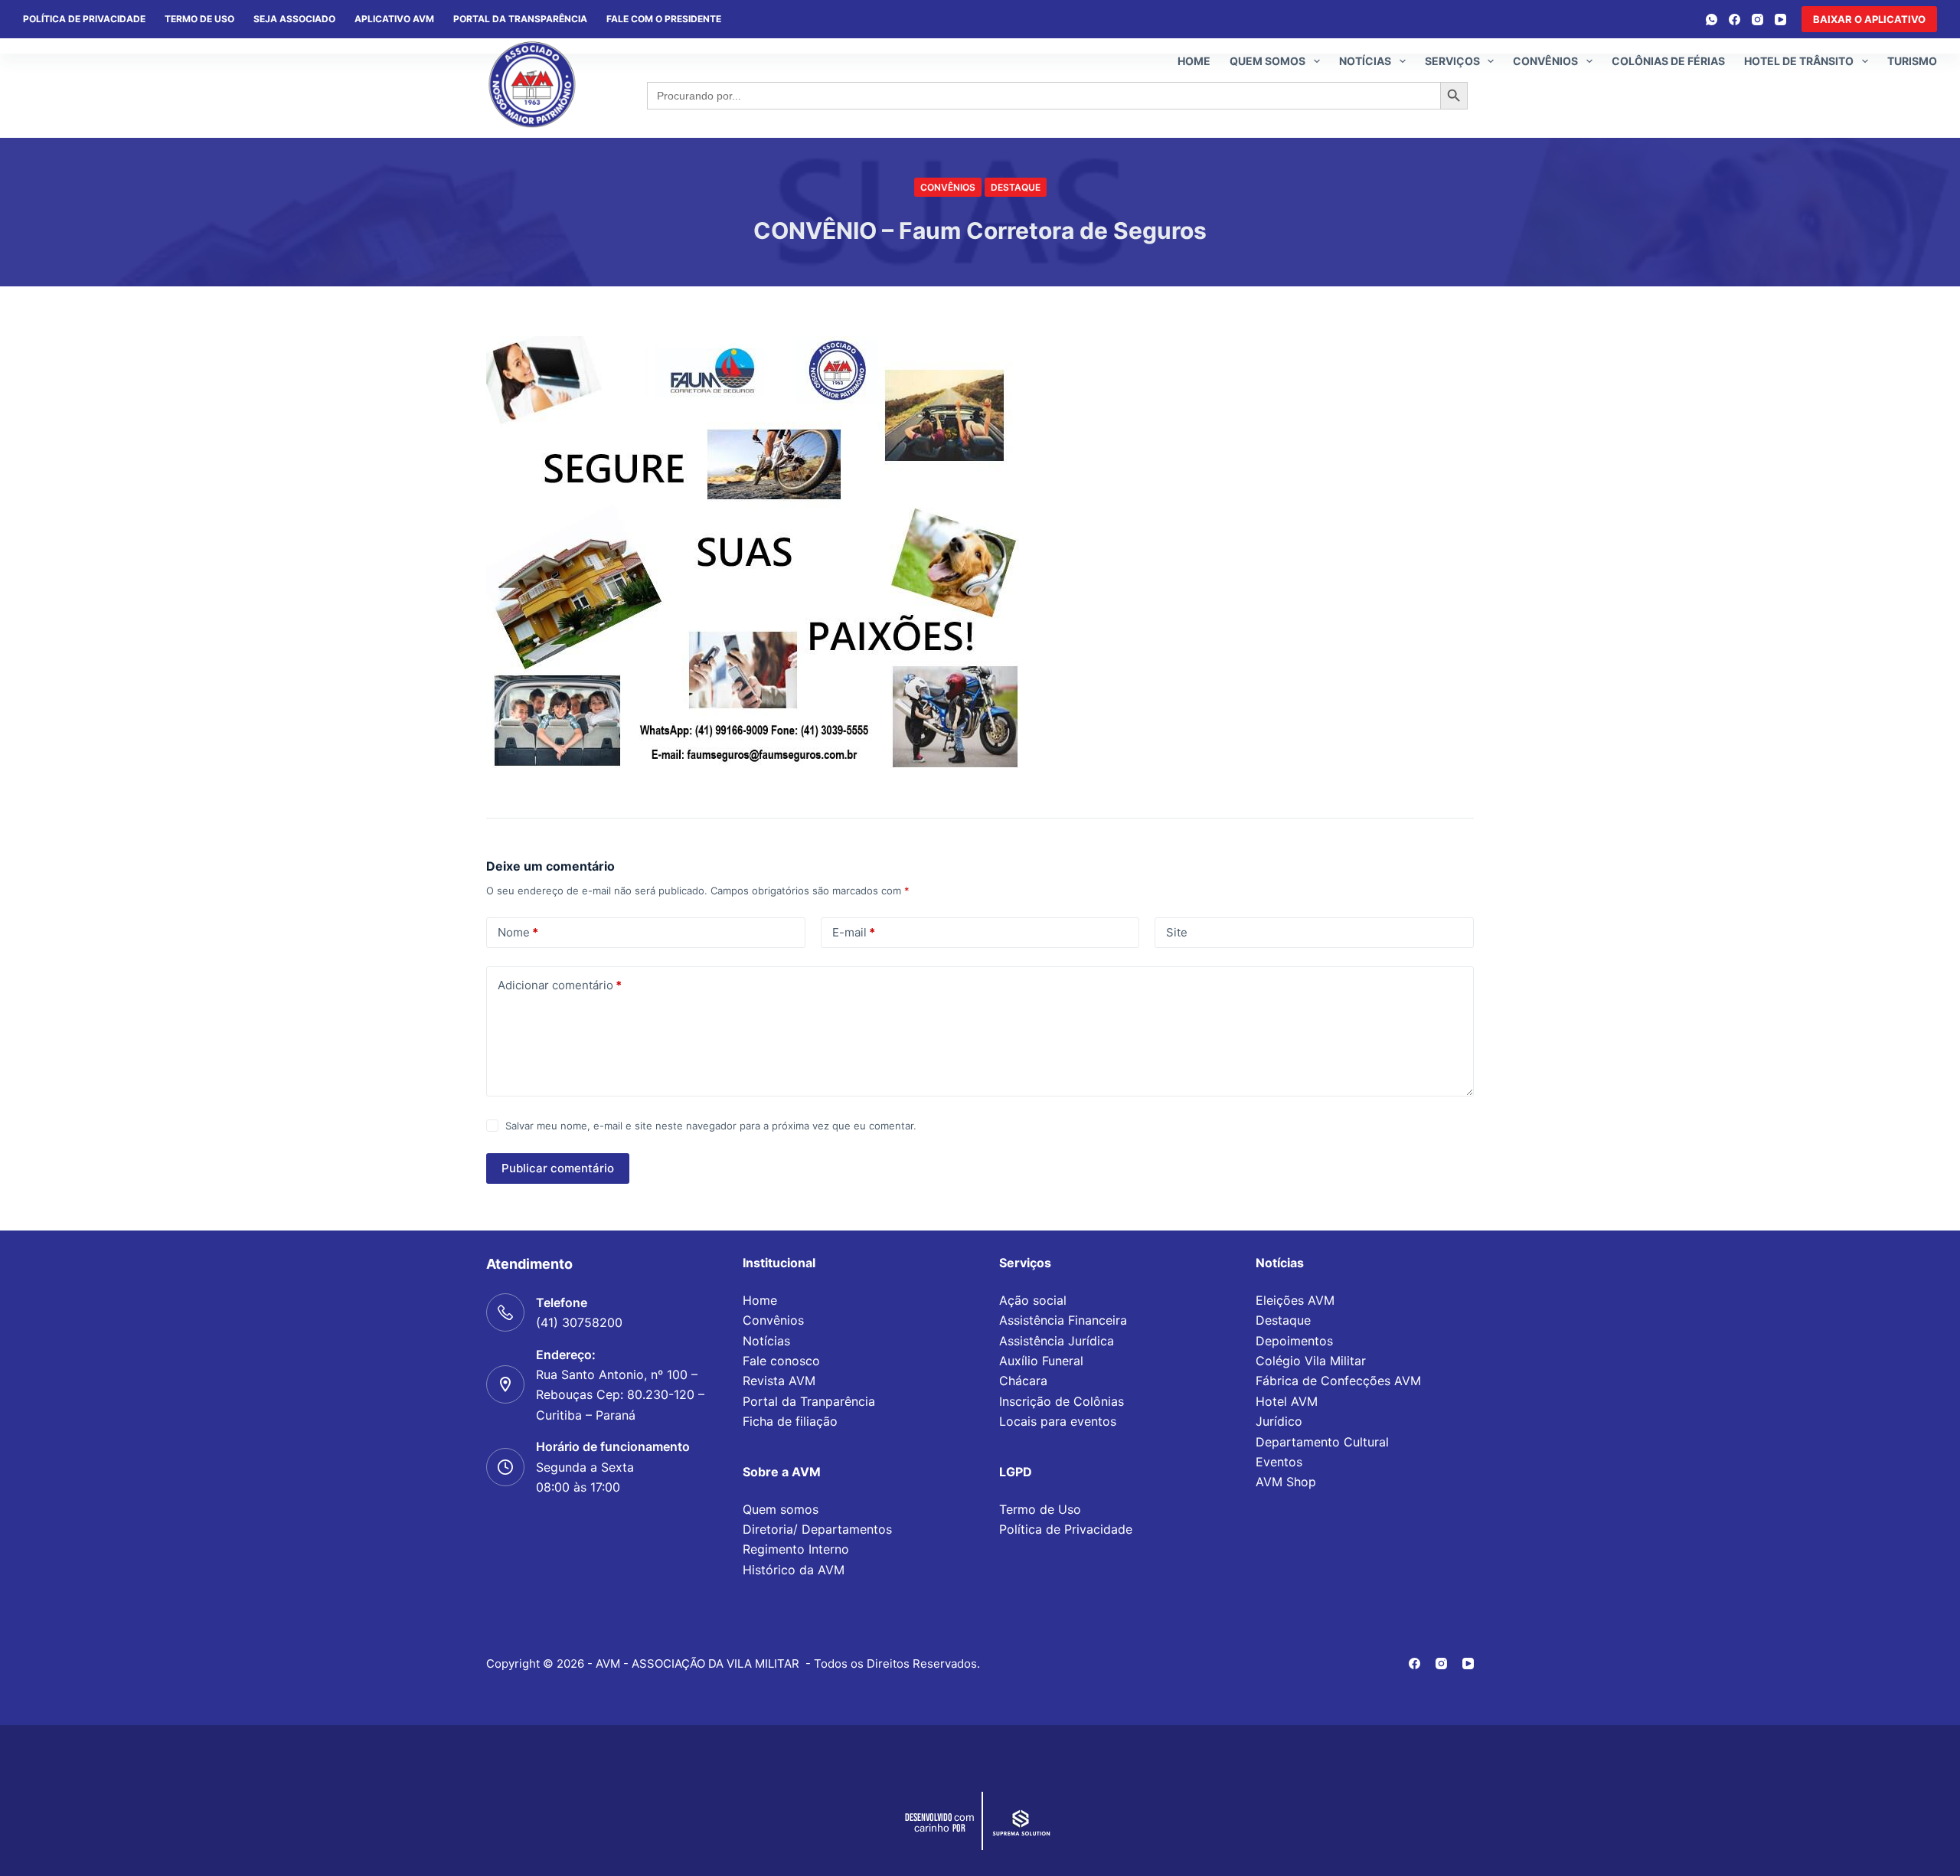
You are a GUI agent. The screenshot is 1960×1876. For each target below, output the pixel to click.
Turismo (1912, 61)
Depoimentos (1294, 1341)
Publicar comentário (558, 1168)
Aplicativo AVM (394, 19)
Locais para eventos (1058, 1421)
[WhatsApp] (1712, 20)
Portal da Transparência (520, 19)
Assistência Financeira (1063, 1320)
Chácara (1023, 1381)
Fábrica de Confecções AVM (1338, 1381)
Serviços (1452, 61)
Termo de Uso (199, 19)
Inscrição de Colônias (1062, 1401)
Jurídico (1279, 1421)
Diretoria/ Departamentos (817, 1529)
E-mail (854, 932)
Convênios (1545, 61)
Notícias (1365, 61)
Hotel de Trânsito (1799, 61)
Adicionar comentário (560, 985)
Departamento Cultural (1322, 1442)
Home (1194, 61)
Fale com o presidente (664, 19)
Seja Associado (294, 19)
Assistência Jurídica (1057, 1341)
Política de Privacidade (1066, 1529)
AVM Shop (1286, 1482)
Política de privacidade (84, 19)
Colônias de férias (1668, 61)
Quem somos (1267, 61)
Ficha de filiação (790, 1421)
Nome (518, 932)
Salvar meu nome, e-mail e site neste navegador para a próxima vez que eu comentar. (711, 1126)
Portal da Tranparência (809, 1401)
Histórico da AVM (794, 1570)
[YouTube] (1780, 20)
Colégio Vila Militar (1311, 1361)
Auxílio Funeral (1041, 1361)
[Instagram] (1757, 20)
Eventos (1279, 1462)
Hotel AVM (1287, 1401)
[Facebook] (1735, 20)
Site (1177, 932)
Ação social (1033, 1300)
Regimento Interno (796, 1549)
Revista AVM (779, 1381)
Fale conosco (781, 1361)
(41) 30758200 (579, 1322)
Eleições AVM (1295, 1300)
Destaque (1016, 187)
